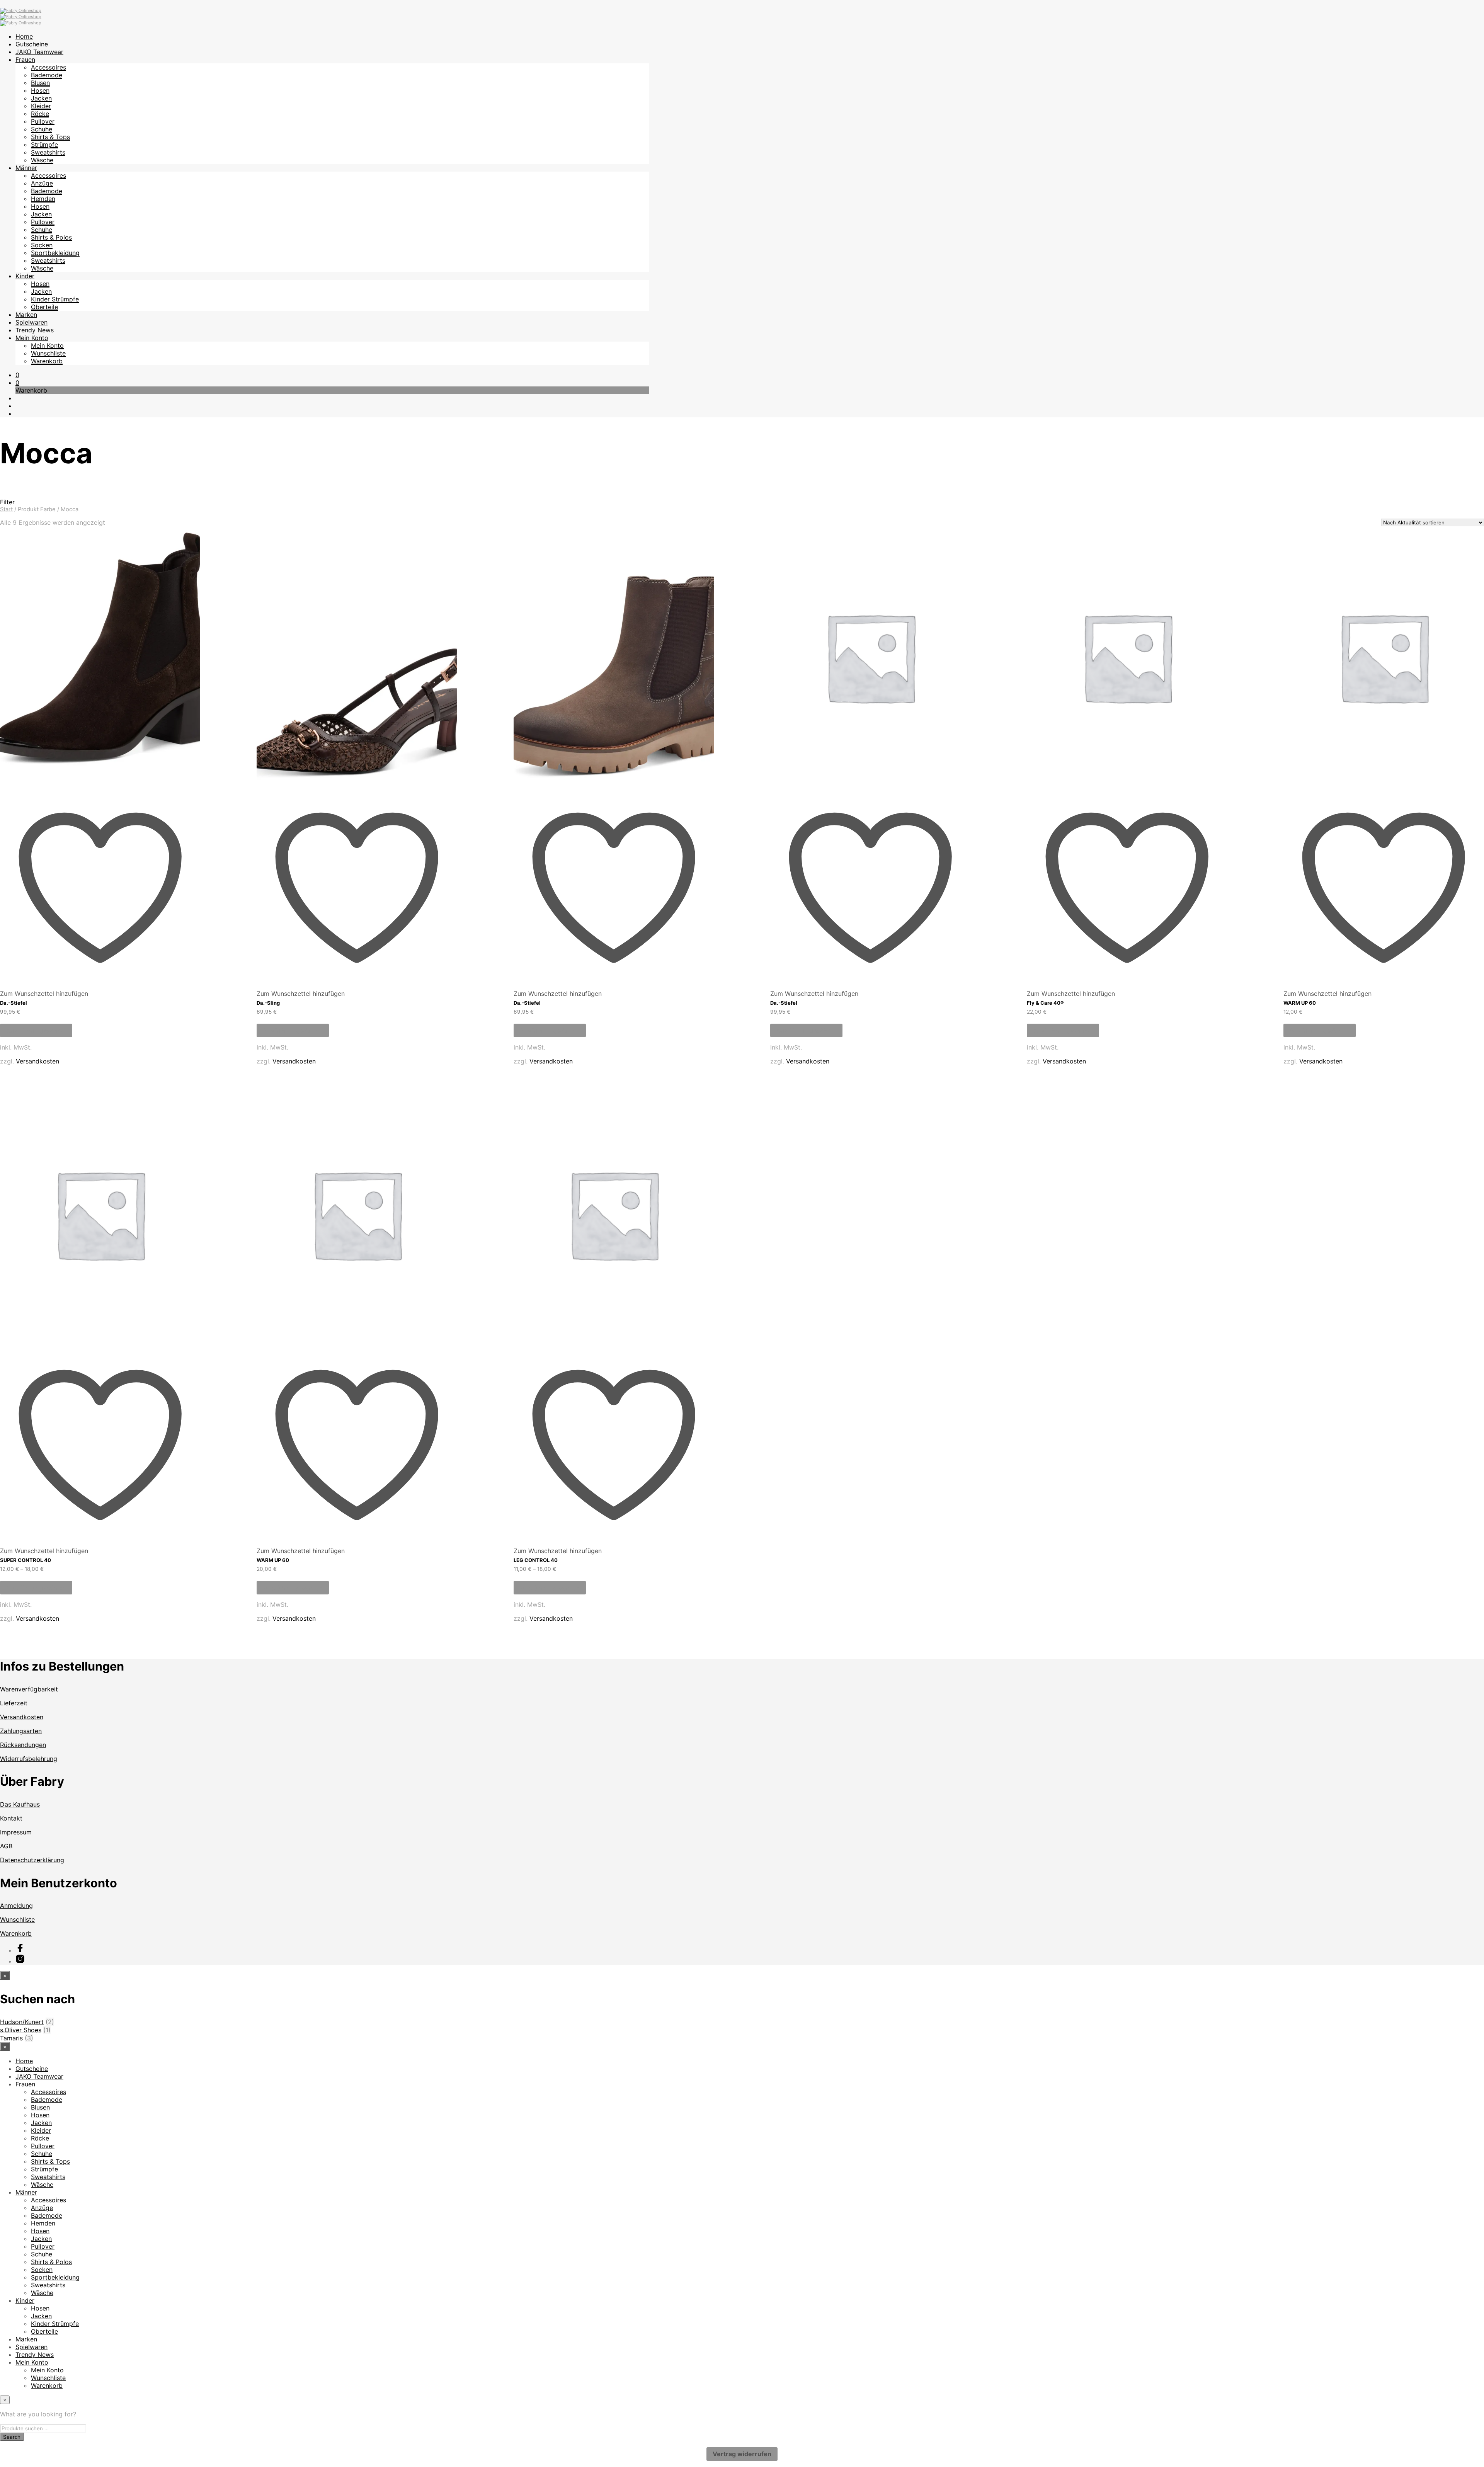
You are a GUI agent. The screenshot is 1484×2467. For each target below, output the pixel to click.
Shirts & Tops (50, 137)
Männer (26, 168)
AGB (6, 1846)
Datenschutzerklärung (32, 1860)
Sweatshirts (48, 152)
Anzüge (42, 183)
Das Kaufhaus (20, 1804)
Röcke (40, 114)
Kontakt (11, 1818)
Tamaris (11, 2038)
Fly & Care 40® (1045, 1003)
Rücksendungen (23, 1745)
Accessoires (49, 67)
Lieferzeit (14, 1703)
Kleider (41, 106)
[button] (17, 375)
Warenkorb (47, 361)
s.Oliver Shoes (21, 2030)
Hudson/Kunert (22, 2022)
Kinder (25, 276)
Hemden (43, 199)
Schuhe (42, 129)
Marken (26, 315)
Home (24, 36)
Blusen (40, 83)
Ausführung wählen (36, 1030)
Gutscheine (32, 44)
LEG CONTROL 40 (536, 1560)
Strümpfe (44, 145)
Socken (42, 245)
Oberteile (44, 307)
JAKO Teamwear (39, 52)
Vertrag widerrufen (742, 2454)
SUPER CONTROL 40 (26, 1560)
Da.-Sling (268, 1003)
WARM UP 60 (1300, 1003)
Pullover (43, 121)
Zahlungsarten (21, 1731)
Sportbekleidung (55, 253)
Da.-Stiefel (14, 1003)
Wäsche (42, 160)
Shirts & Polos (51, 237)
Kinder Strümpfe (55, 299)
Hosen (40, 90)
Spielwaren (31, 322)
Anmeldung (16, 1906)
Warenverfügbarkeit (29, 1689)
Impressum (16, 1832)
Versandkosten (37, 1061)
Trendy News (35, 330)
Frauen (25, 60)
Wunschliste (48, 353)
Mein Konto (32, 338)
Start (6, 509)
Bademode (47, 75)
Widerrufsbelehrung (29, 1759)
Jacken (41, 98)
